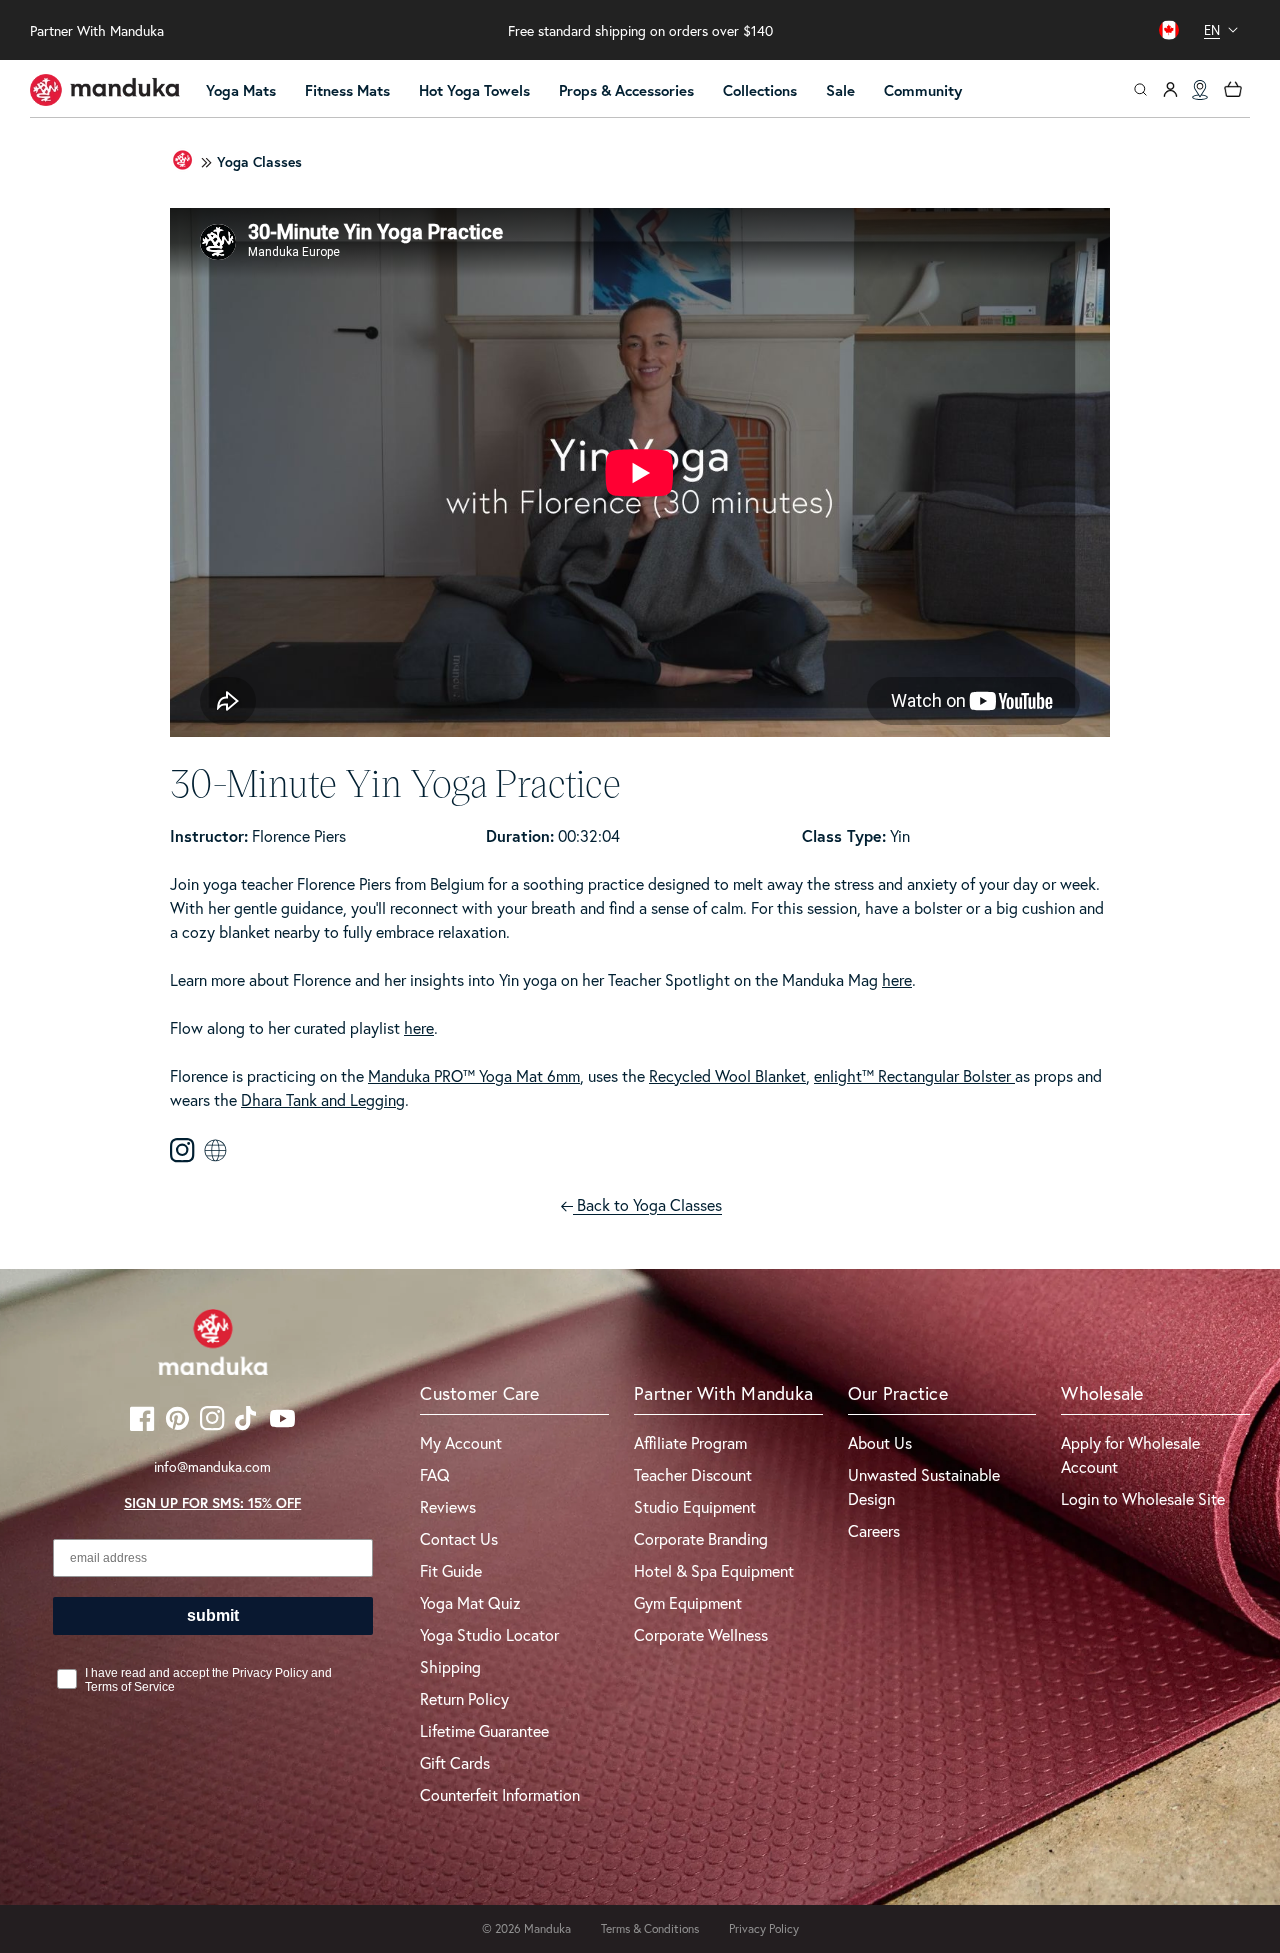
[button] (249, 91)
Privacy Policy (764, 1928)
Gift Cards (455, 1762)
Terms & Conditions (650, 1928)
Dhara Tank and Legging (323, 1099)
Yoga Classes (259, 162)
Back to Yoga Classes (647, 1204)
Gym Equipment (688, 1602)
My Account (461, 1442)
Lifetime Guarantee (484, 1730)
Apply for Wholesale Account (1130, 1454)
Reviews (448, 1506)
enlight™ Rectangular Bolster (914, 1075)
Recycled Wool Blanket (727, 1075)
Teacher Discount (693, 1474)
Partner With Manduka (97, 30)
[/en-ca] (105, 90)
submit (213, 1615)
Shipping (450, 1666)
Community (923, 90)
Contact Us (459, 1538)
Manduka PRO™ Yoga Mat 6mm (474, 1075)
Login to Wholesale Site (1143, 1498)
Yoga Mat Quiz (470, 1602)
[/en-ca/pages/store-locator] (1200, 90)
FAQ (435, 1474)
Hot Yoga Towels (474, 90)
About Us (880, 1442)
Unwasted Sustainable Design (924, 1486)
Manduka (547, 1928)
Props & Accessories (626, 90)
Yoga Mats (241, 90)
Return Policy (464, 1698)
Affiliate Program (690, 1442)
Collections (760, 90)
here (897, 979)
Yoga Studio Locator (489, 1634)
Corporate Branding (701, 1538)
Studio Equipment (695, 1506)
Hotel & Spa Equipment (714, 1570)
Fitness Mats (347, 90)
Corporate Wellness (701, 1634)
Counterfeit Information (500, 1794)
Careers (874, 1530)
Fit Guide (451, 1570)
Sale (840, 90)
